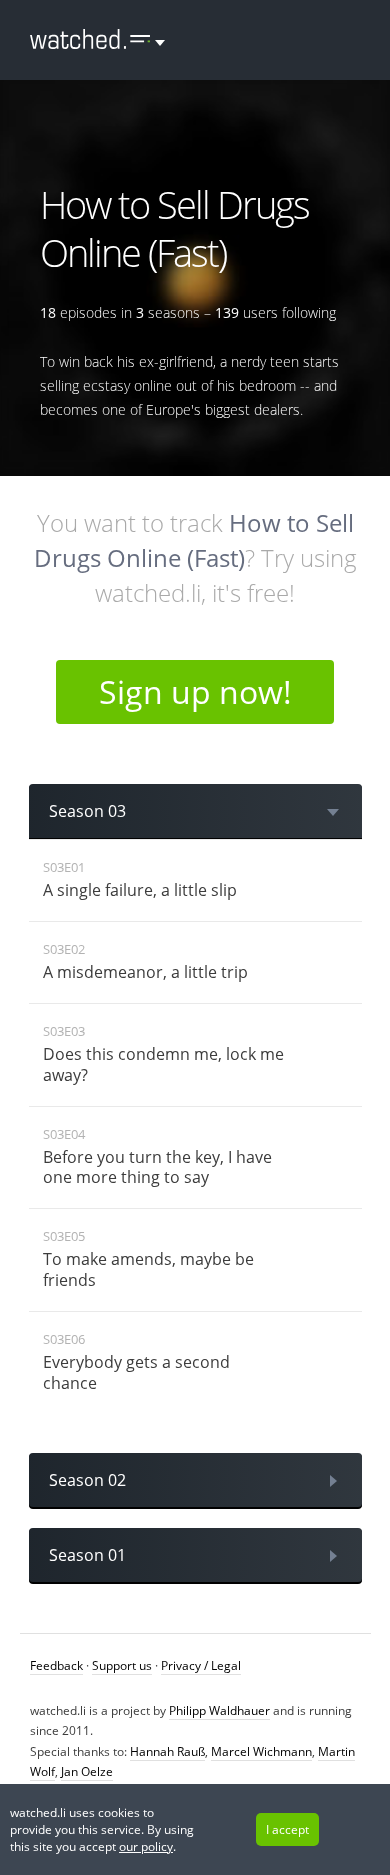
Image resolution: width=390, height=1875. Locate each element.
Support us (122, 1665)
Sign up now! (195, 691)
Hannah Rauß (167, 1751)
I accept (287, 1829)
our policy (146, 1846)
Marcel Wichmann (261, 1751)
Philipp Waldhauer (219, 1710)
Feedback (56, 1665)
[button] (90, 40)
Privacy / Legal (201, 1665)
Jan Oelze (87, 1771)
